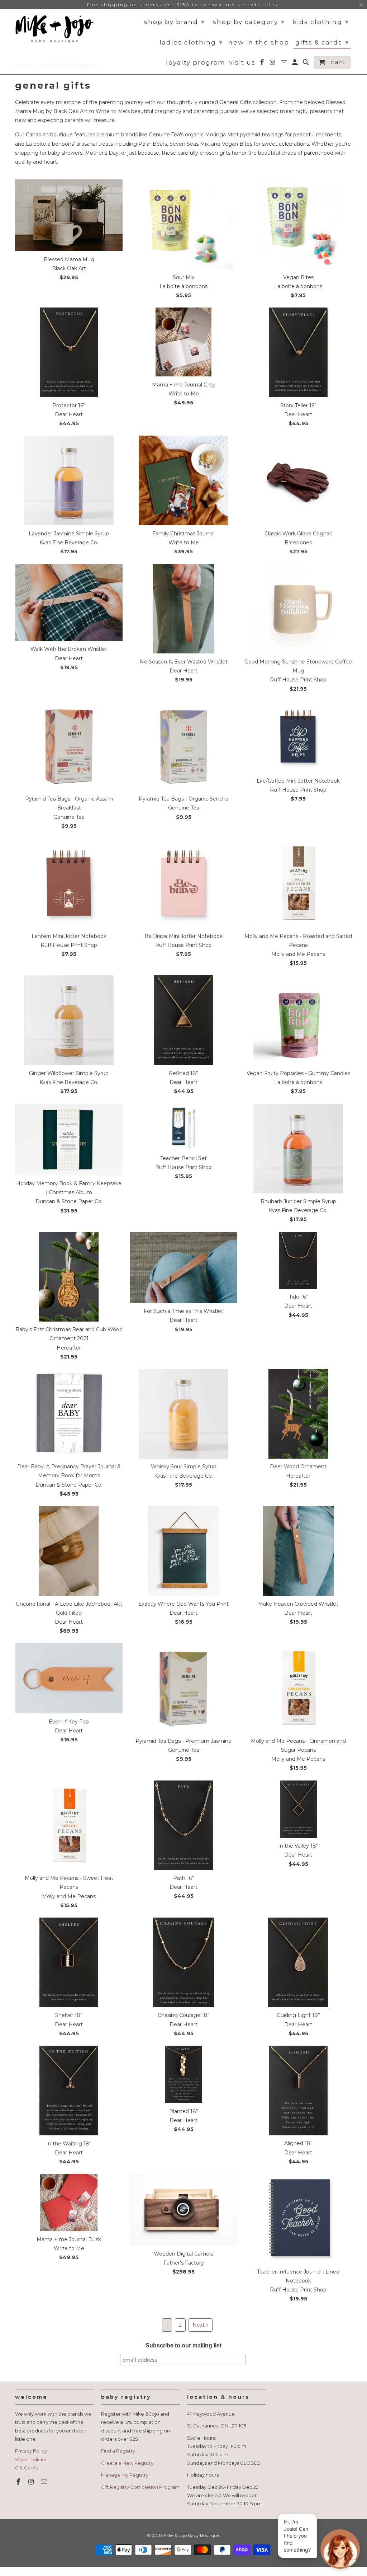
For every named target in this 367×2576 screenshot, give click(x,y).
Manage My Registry (125, 2475)
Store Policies (31, 2459)
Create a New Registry (127, 2463)
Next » (201, 2325)
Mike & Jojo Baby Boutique (191, 2535)
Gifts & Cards (322, 42)
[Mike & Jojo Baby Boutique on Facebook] (19, 2482)
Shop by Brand (175, 22)
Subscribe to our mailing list (183, 2345)
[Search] (307, 64)
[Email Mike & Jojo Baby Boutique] (45, 2482)
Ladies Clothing (191, 42)
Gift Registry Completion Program (140, 2487)
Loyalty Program (196, 63)
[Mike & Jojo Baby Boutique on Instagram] (32, 2482)
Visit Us (242, 63)
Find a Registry (118, 2451)
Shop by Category (249, 22)
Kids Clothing (321, 22)
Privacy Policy (31, 2451)
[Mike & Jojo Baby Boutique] (54, 29)
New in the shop (259, 43)
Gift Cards (26, 2468)
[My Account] (295, 64)
